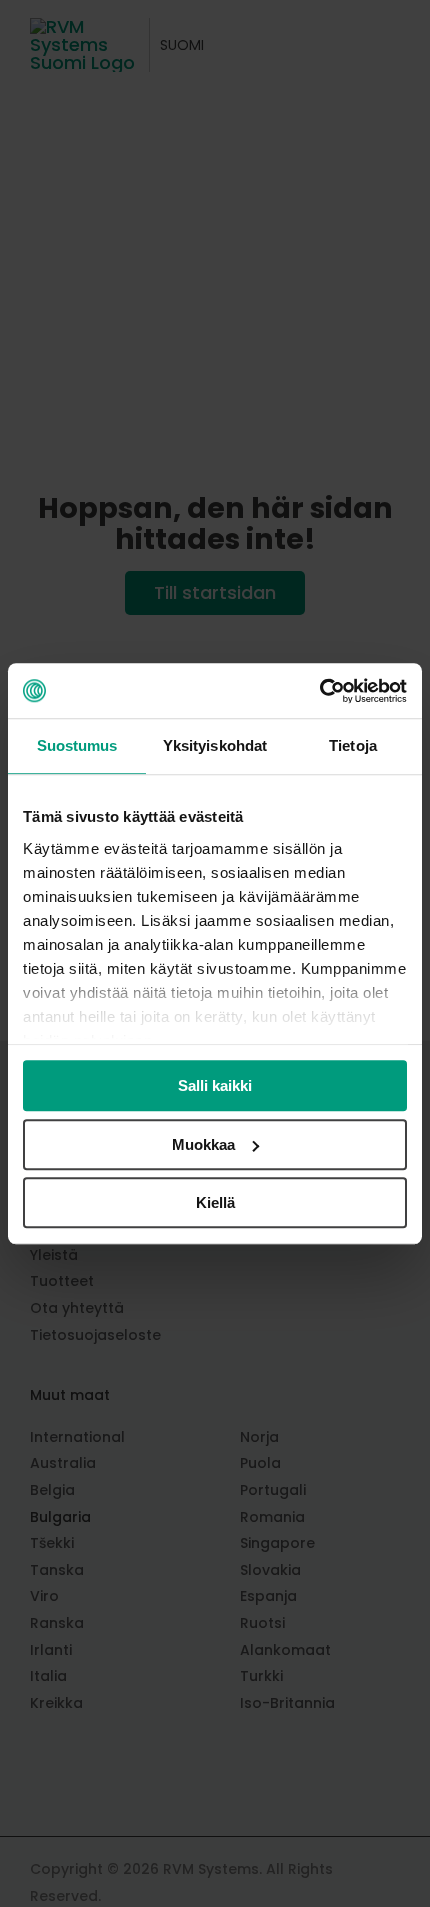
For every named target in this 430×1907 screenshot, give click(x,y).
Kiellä (215, 1202)
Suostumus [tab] (77, 745)
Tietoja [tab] (353, 745)
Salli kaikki (215, 1085)
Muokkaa (203, 1144)
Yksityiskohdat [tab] (215, 745)
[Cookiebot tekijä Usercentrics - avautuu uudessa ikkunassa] (319, 691)
